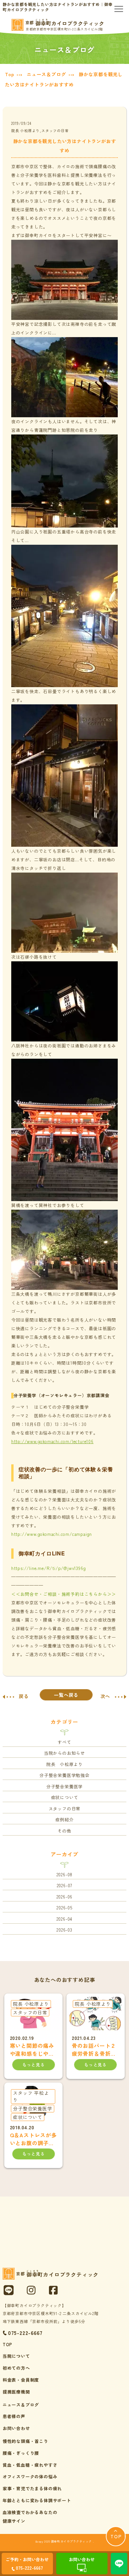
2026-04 (65, 1919)
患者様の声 (14, 2416)
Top (9, 74)
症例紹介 (64, 1819)
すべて (64, 1742)
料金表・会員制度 (21, 2380)
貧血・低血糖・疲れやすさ (30, 2465)
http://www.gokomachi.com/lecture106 (52, 1441)
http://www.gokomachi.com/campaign (52, 1534)
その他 (64, 1831)
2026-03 (64, 1930)
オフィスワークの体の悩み (30, 2476)
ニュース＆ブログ (46, 74)
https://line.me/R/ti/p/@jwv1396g (49, 1568)
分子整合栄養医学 (64, 1786)
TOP (7, 2344)
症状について (65, 1797)
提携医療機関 (16, 2392)
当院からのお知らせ (64, 1753)
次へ (106, 1696)
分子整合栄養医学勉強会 (64, 1775)
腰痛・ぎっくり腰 (21, 2453)
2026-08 (65, 1874)
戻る (24, 1696)
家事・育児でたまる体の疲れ (32, 2488)
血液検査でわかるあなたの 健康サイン (30, 2517)
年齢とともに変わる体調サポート (37, 2500)
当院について (16, 2356)
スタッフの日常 (65, 1809)
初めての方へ (16, 2368)
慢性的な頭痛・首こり (25, 2441)
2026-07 (65, 1885)
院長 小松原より (64, 1764)
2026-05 (64, 1908)
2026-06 (65, 1897)
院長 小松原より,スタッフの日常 (40, 130)
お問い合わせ (16, 2428)
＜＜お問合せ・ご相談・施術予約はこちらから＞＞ (64, 1594)
